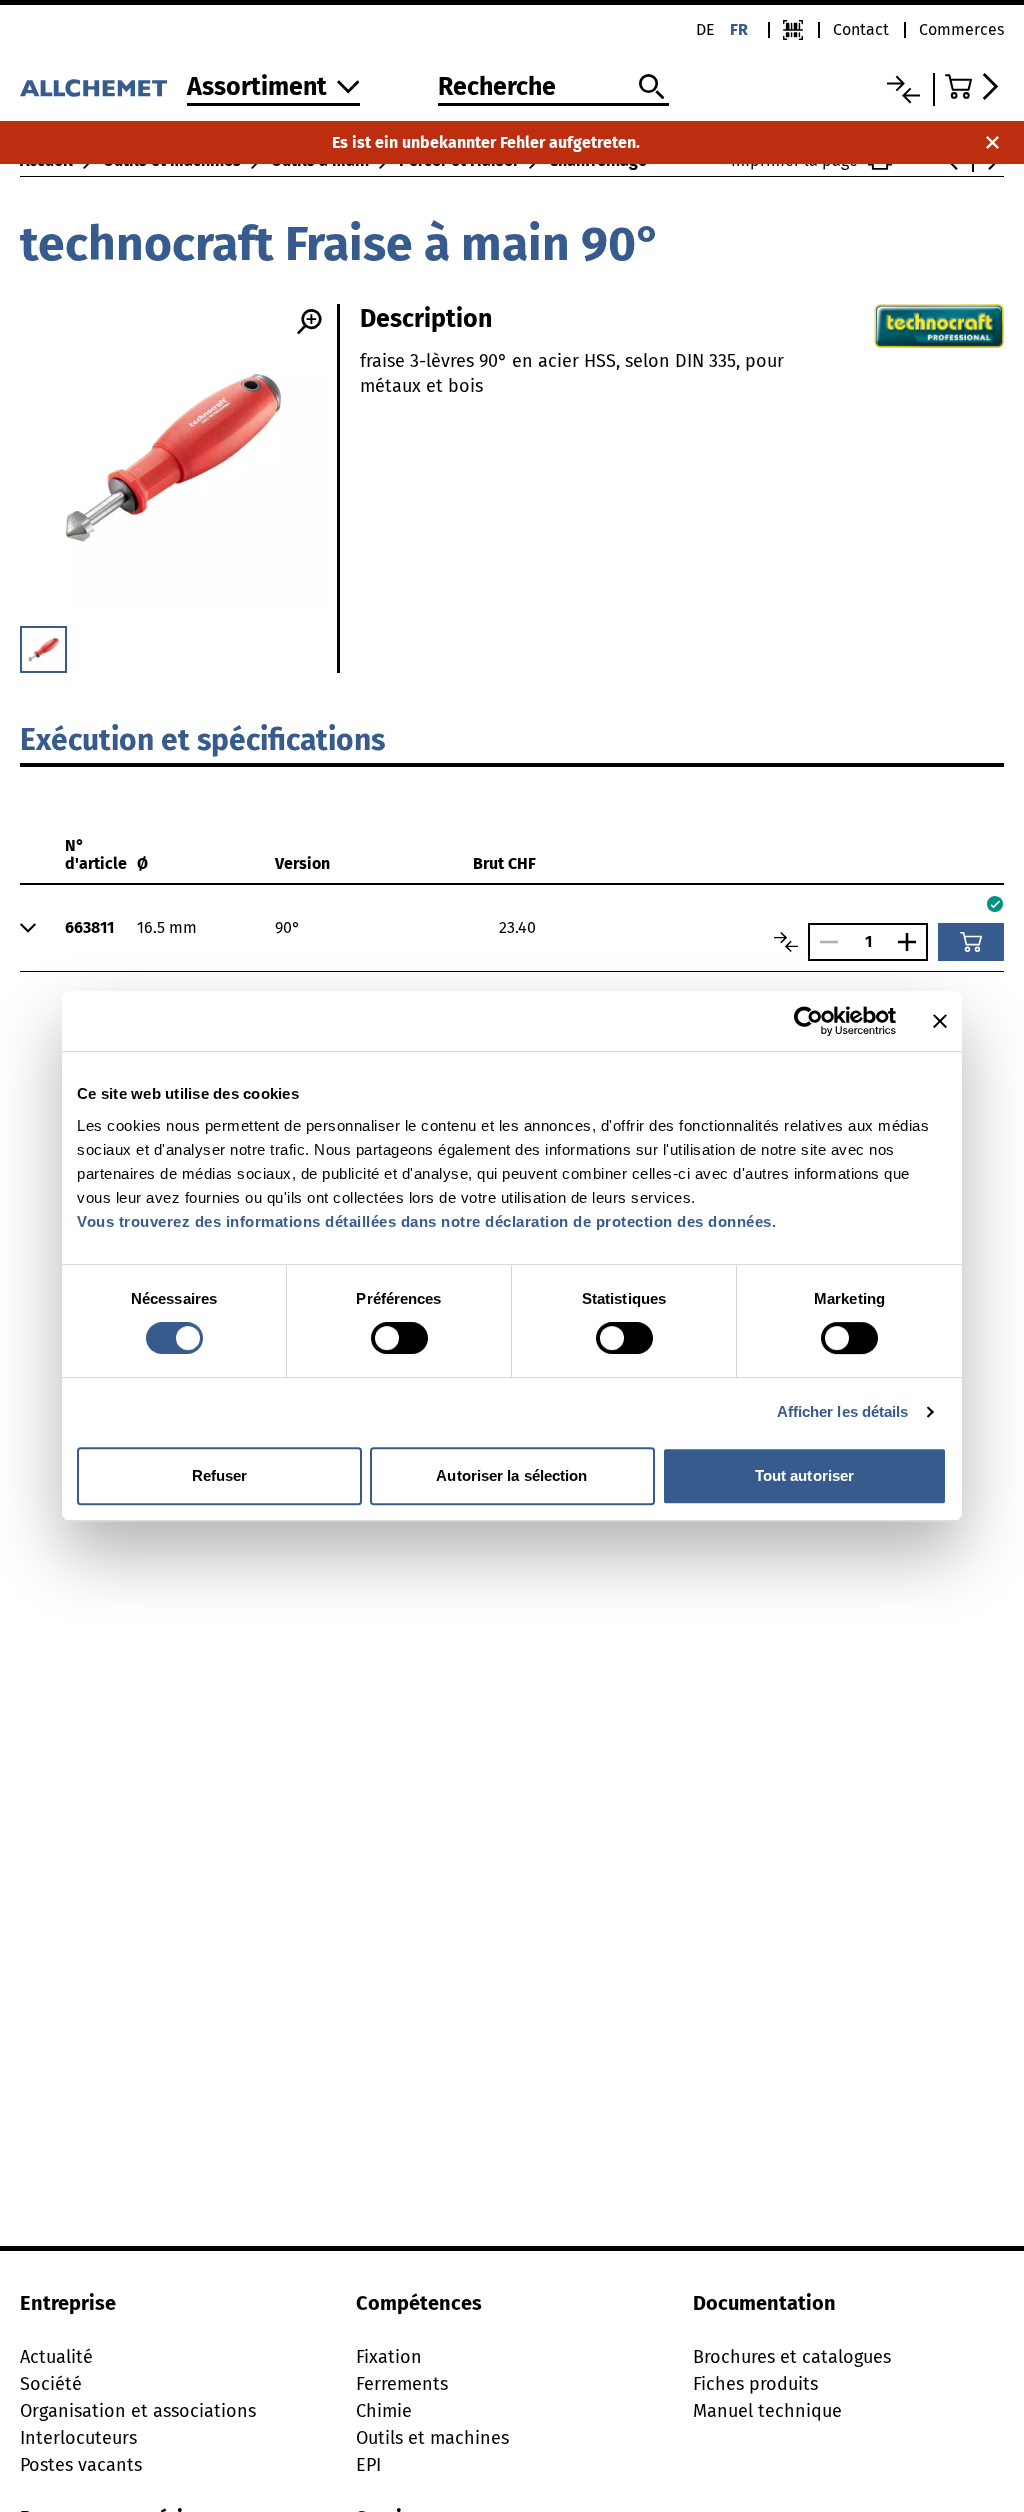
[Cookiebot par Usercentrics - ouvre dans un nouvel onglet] (808, 1021)
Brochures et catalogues (792, 2357)
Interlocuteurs (78, 2438)
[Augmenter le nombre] (912, 942)
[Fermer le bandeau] (940, 1021)
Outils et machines (432, 2438)
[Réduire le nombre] (824, 942)
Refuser (220, 1475)
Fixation (389, 2357)
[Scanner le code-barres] (793, 30)
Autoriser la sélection (511, 1475)
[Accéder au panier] (974, 86)
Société (51, 2384)
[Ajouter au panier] (971, 942)
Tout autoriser (804, 1475)
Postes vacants (81, 2465)
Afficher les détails (843, 1411)
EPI (368, 2465)
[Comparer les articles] (786, 942)
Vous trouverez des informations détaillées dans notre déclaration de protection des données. (426, 1221)
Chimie (384, 2411)
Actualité (56, 2357)
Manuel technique (767, 2411)
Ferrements (402, 2384)
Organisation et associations (138, 2411)
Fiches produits (755, 2384)
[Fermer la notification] (992, 142)
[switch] (399, 1338)
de (705, 29)
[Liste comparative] (903, 89)
